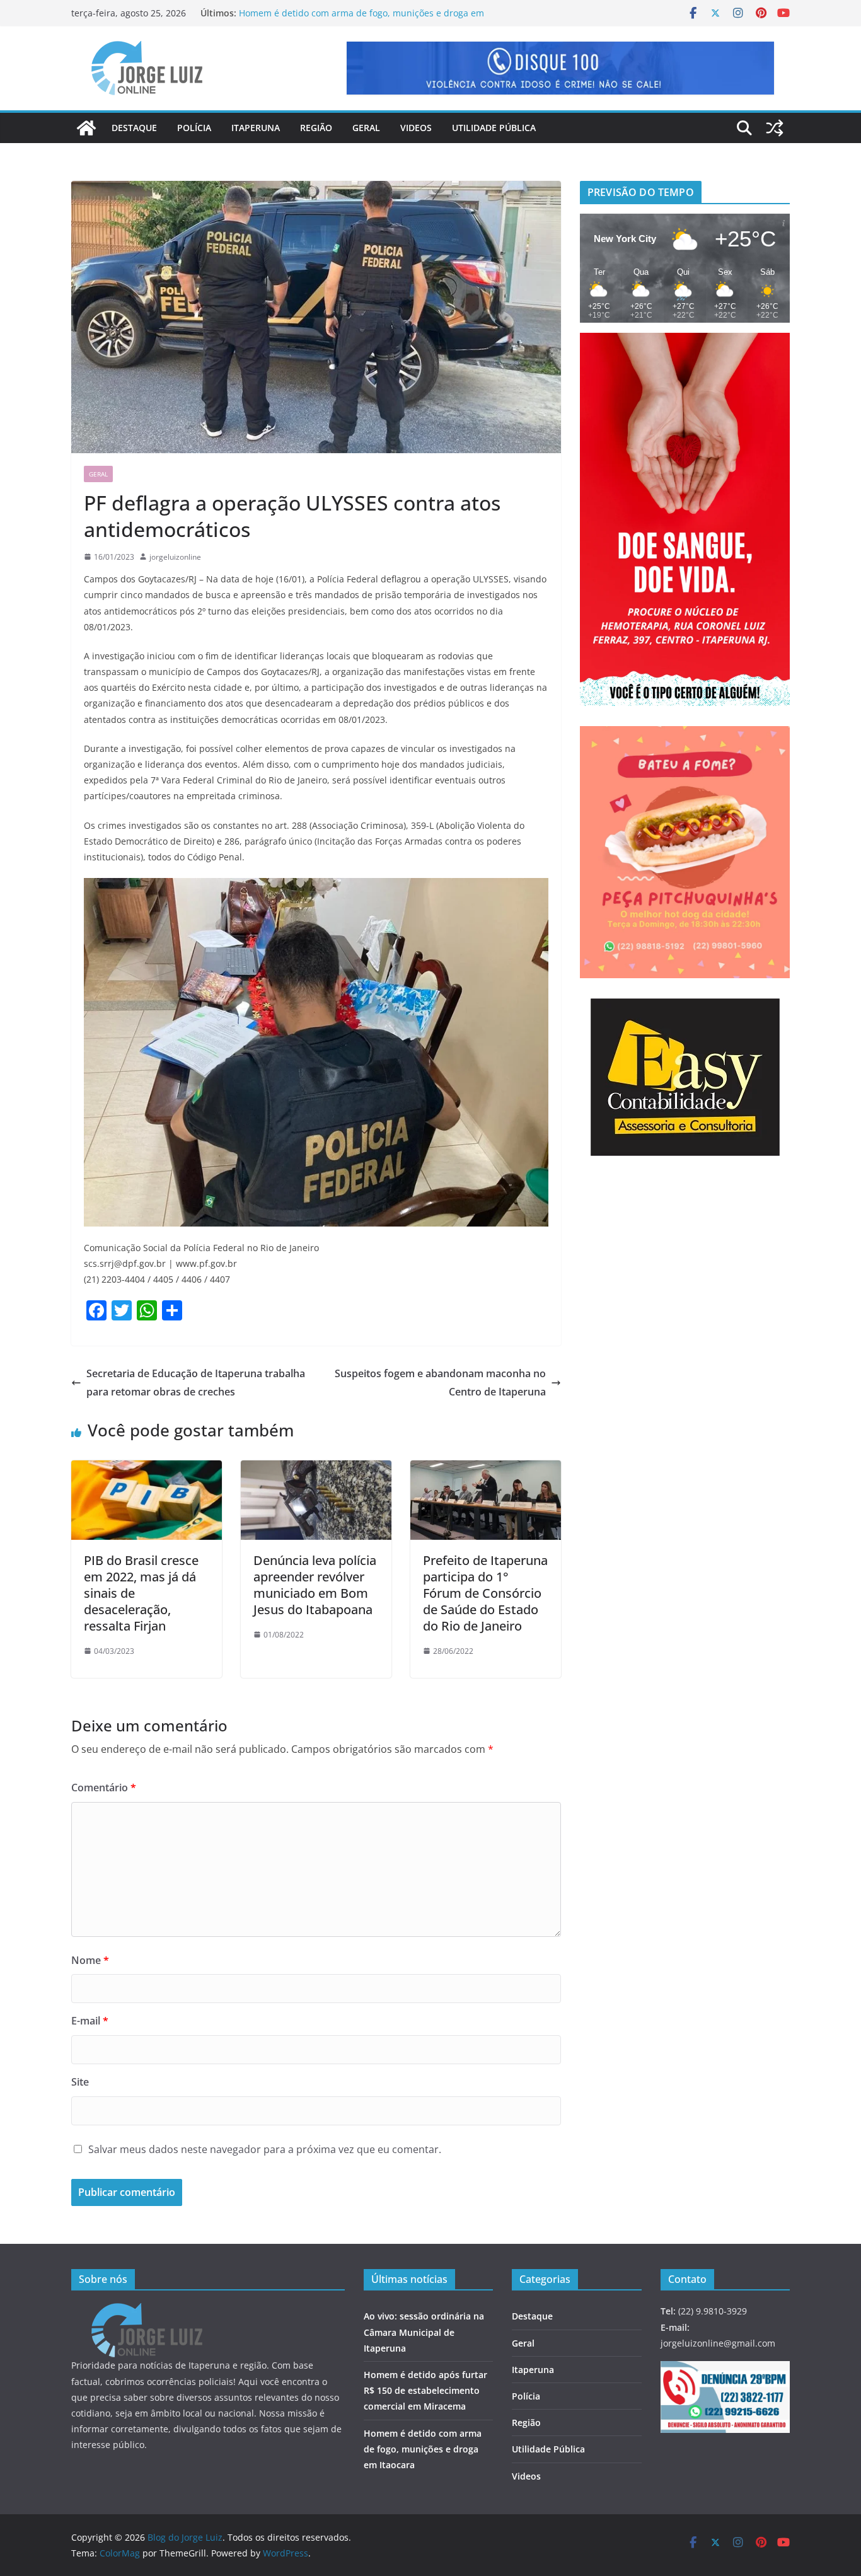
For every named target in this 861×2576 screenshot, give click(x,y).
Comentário (104, 1788)
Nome (90, 1960)
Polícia (194, 128)
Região (316, 128)
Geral (366, 128)
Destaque (134, 128)
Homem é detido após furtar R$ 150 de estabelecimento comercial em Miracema (425, 2390)
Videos (416, 128)
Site (80, 2082)
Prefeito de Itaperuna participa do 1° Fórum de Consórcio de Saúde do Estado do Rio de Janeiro (485, 1593)
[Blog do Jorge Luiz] (86, 128)
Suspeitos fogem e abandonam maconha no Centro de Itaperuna (440, 1383)
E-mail (90, 2021)
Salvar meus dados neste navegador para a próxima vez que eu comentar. (265, 2149)
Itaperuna (256, 128)
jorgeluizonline (175, 557)
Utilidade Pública (494, 128)
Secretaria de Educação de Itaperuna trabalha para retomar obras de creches (196, 1383)
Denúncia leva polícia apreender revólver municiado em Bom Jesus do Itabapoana (315, 1585)
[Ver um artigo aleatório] (775, 128)
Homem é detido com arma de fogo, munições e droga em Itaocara (423, 2449)
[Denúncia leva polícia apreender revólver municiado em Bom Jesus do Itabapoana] (316, 1469)
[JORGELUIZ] (147, 2311)
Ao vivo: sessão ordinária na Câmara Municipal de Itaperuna (424, 2332)
